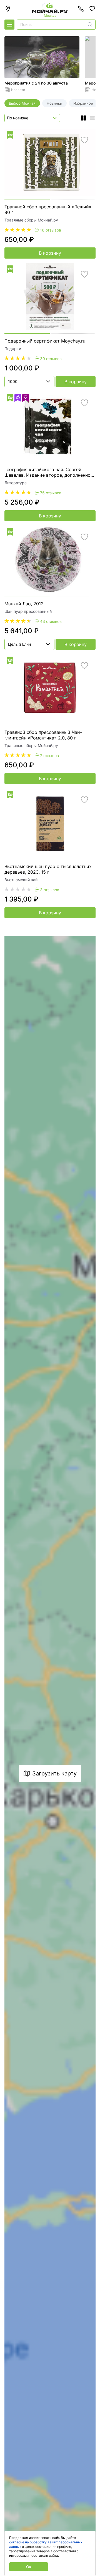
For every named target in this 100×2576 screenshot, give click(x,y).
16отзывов (51, 230)
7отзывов (49, 756)
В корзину (50, 253)
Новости (18, 90)
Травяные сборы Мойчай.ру (31, 220)
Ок (29, 2567)
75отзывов (51, 493)
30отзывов (51, 359)
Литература (16, 483)
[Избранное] (92, 9)
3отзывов (50, 890)
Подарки (13, 349)
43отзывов (51, 621)
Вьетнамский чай (21, 880)
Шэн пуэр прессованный (28, 611)
